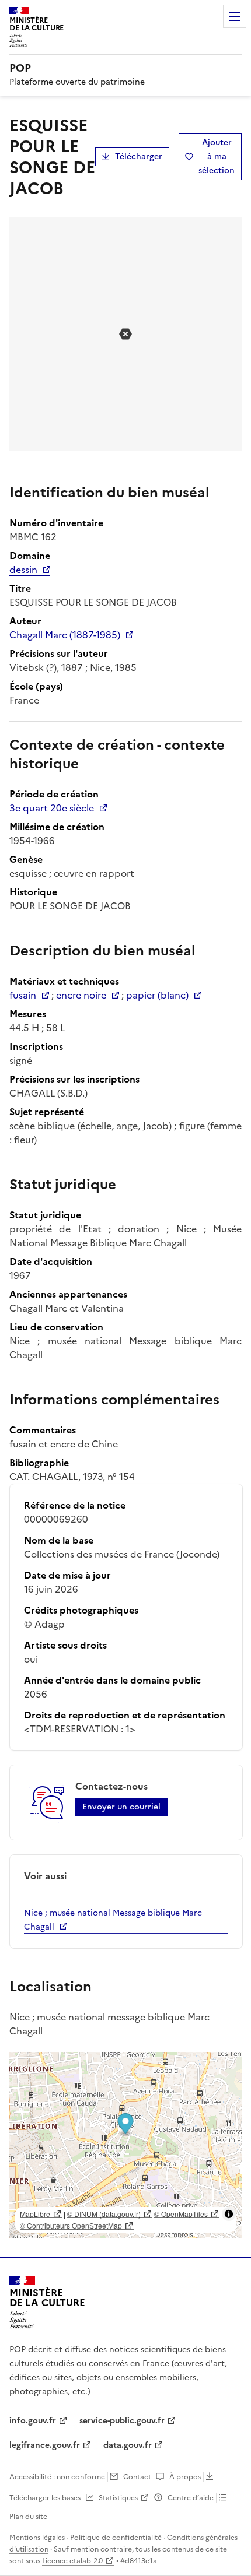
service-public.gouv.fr (122, 2421)
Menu (235, 16)
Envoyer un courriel (121, 1807)
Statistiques (118, 2498)
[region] (125, 2145)
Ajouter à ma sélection (217, 157)
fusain (23, 995)
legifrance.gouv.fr (45, 2445)
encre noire (81, 995)
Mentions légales (37, 2538)
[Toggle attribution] (229, 2214)
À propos (185, 2477)
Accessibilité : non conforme (57, 2477)
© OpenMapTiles (181, 2214)
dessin (23, 570)
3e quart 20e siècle (52, 808)
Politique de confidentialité (116, 2538)
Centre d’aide (191, 2498)
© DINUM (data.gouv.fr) (104, 2214)
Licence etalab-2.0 (72, 2561)
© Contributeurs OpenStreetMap (71, 2225)
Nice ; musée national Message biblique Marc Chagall (113, 1920)
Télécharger (139, 157)
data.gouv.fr (128, 2445)
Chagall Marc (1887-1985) (65, 635)
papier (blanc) (157, 995)
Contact (137, 2477)
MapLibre (35, 2214)
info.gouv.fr (33, 2421)
